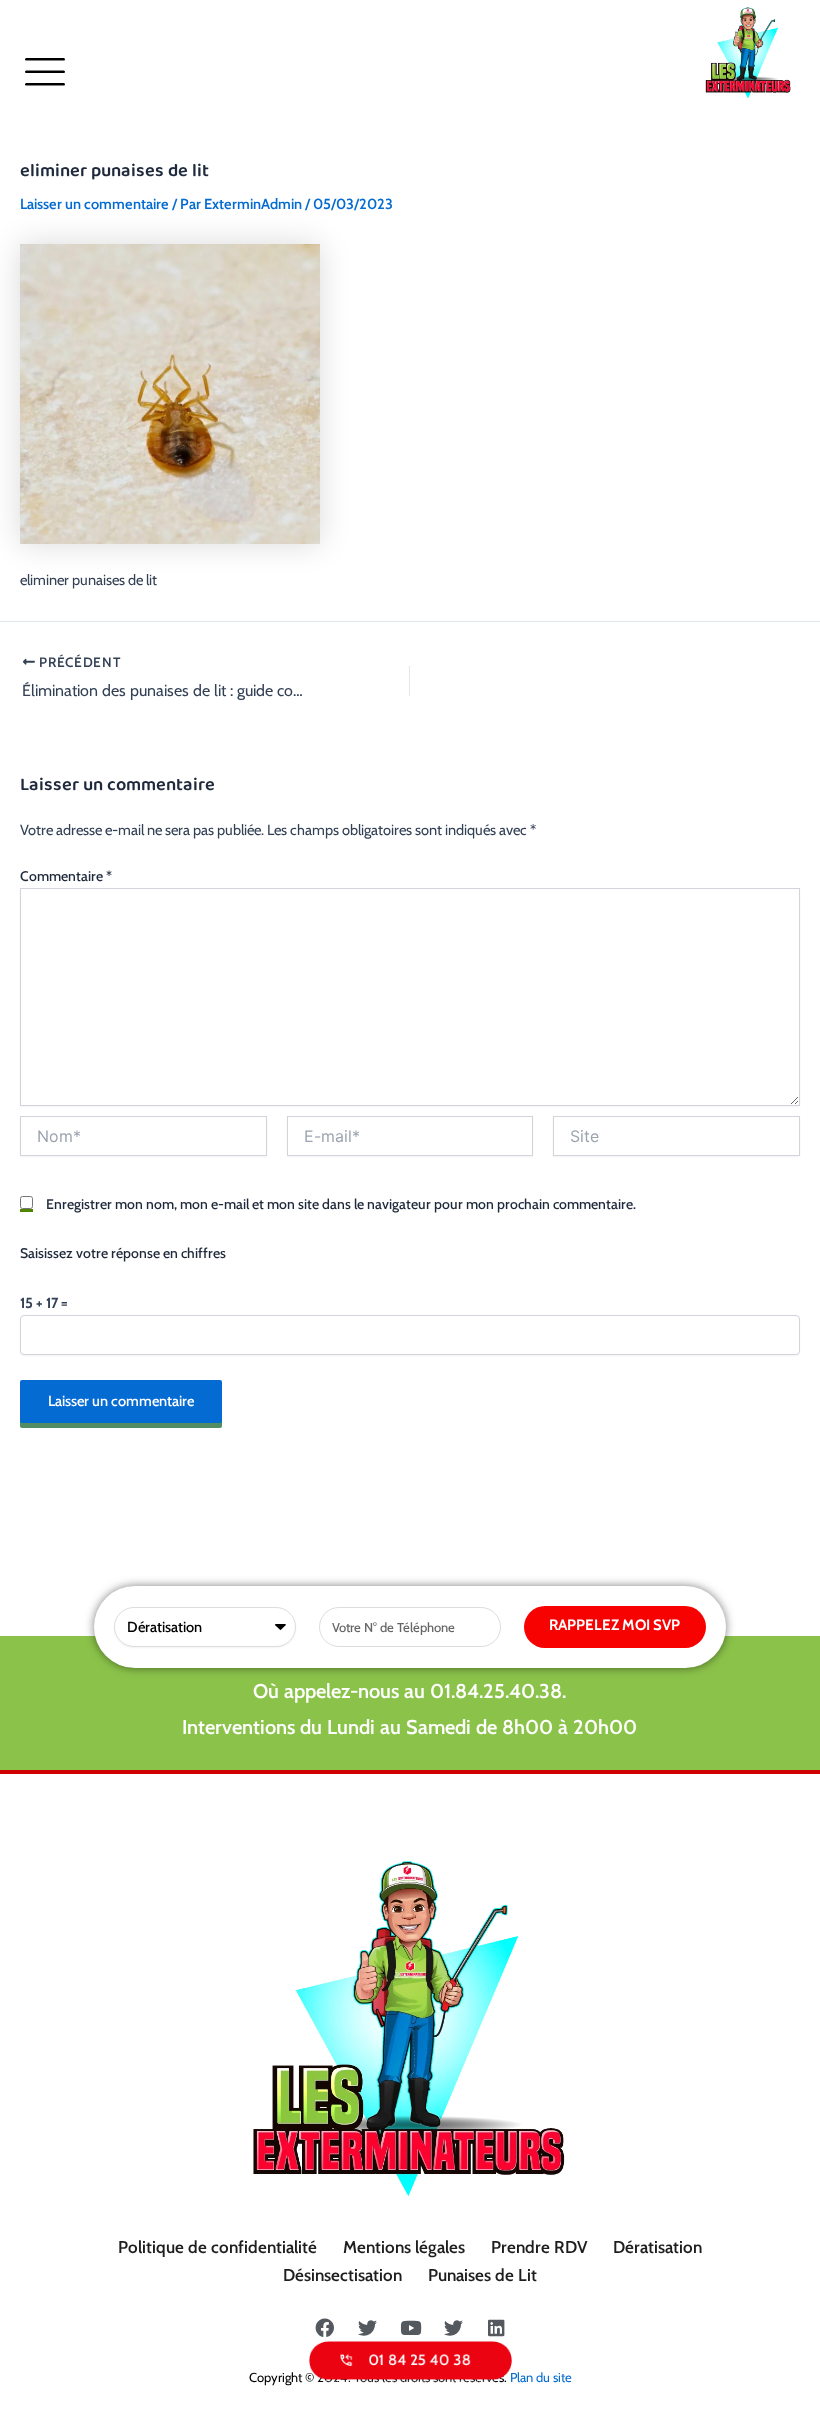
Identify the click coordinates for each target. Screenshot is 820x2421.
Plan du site (541, 2377)
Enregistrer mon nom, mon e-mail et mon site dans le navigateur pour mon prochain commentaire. (341, 1204)
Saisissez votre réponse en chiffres (123, 1253)
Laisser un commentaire (94, 204)
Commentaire (66, 876)
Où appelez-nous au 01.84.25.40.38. (409, 1691)
